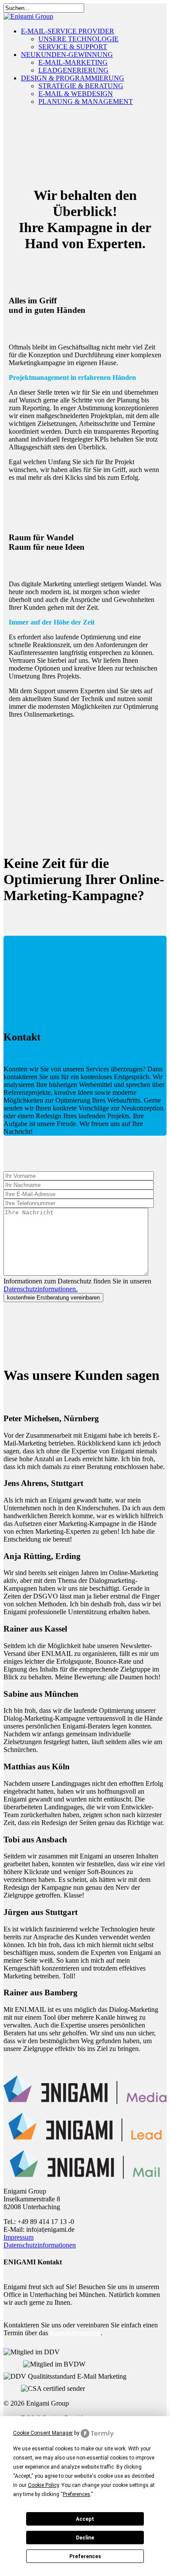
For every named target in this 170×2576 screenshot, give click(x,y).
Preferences (85, 2556)
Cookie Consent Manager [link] (43, 2433)
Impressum (19, 2237)
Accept (85, 2519)
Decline (85, 2538)
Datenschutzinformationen (40, 2245)
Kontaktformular (75, 2333)
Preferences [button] (76, 2494)
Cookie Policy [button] (43, 2485)
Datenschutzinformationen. (41, 1289)
